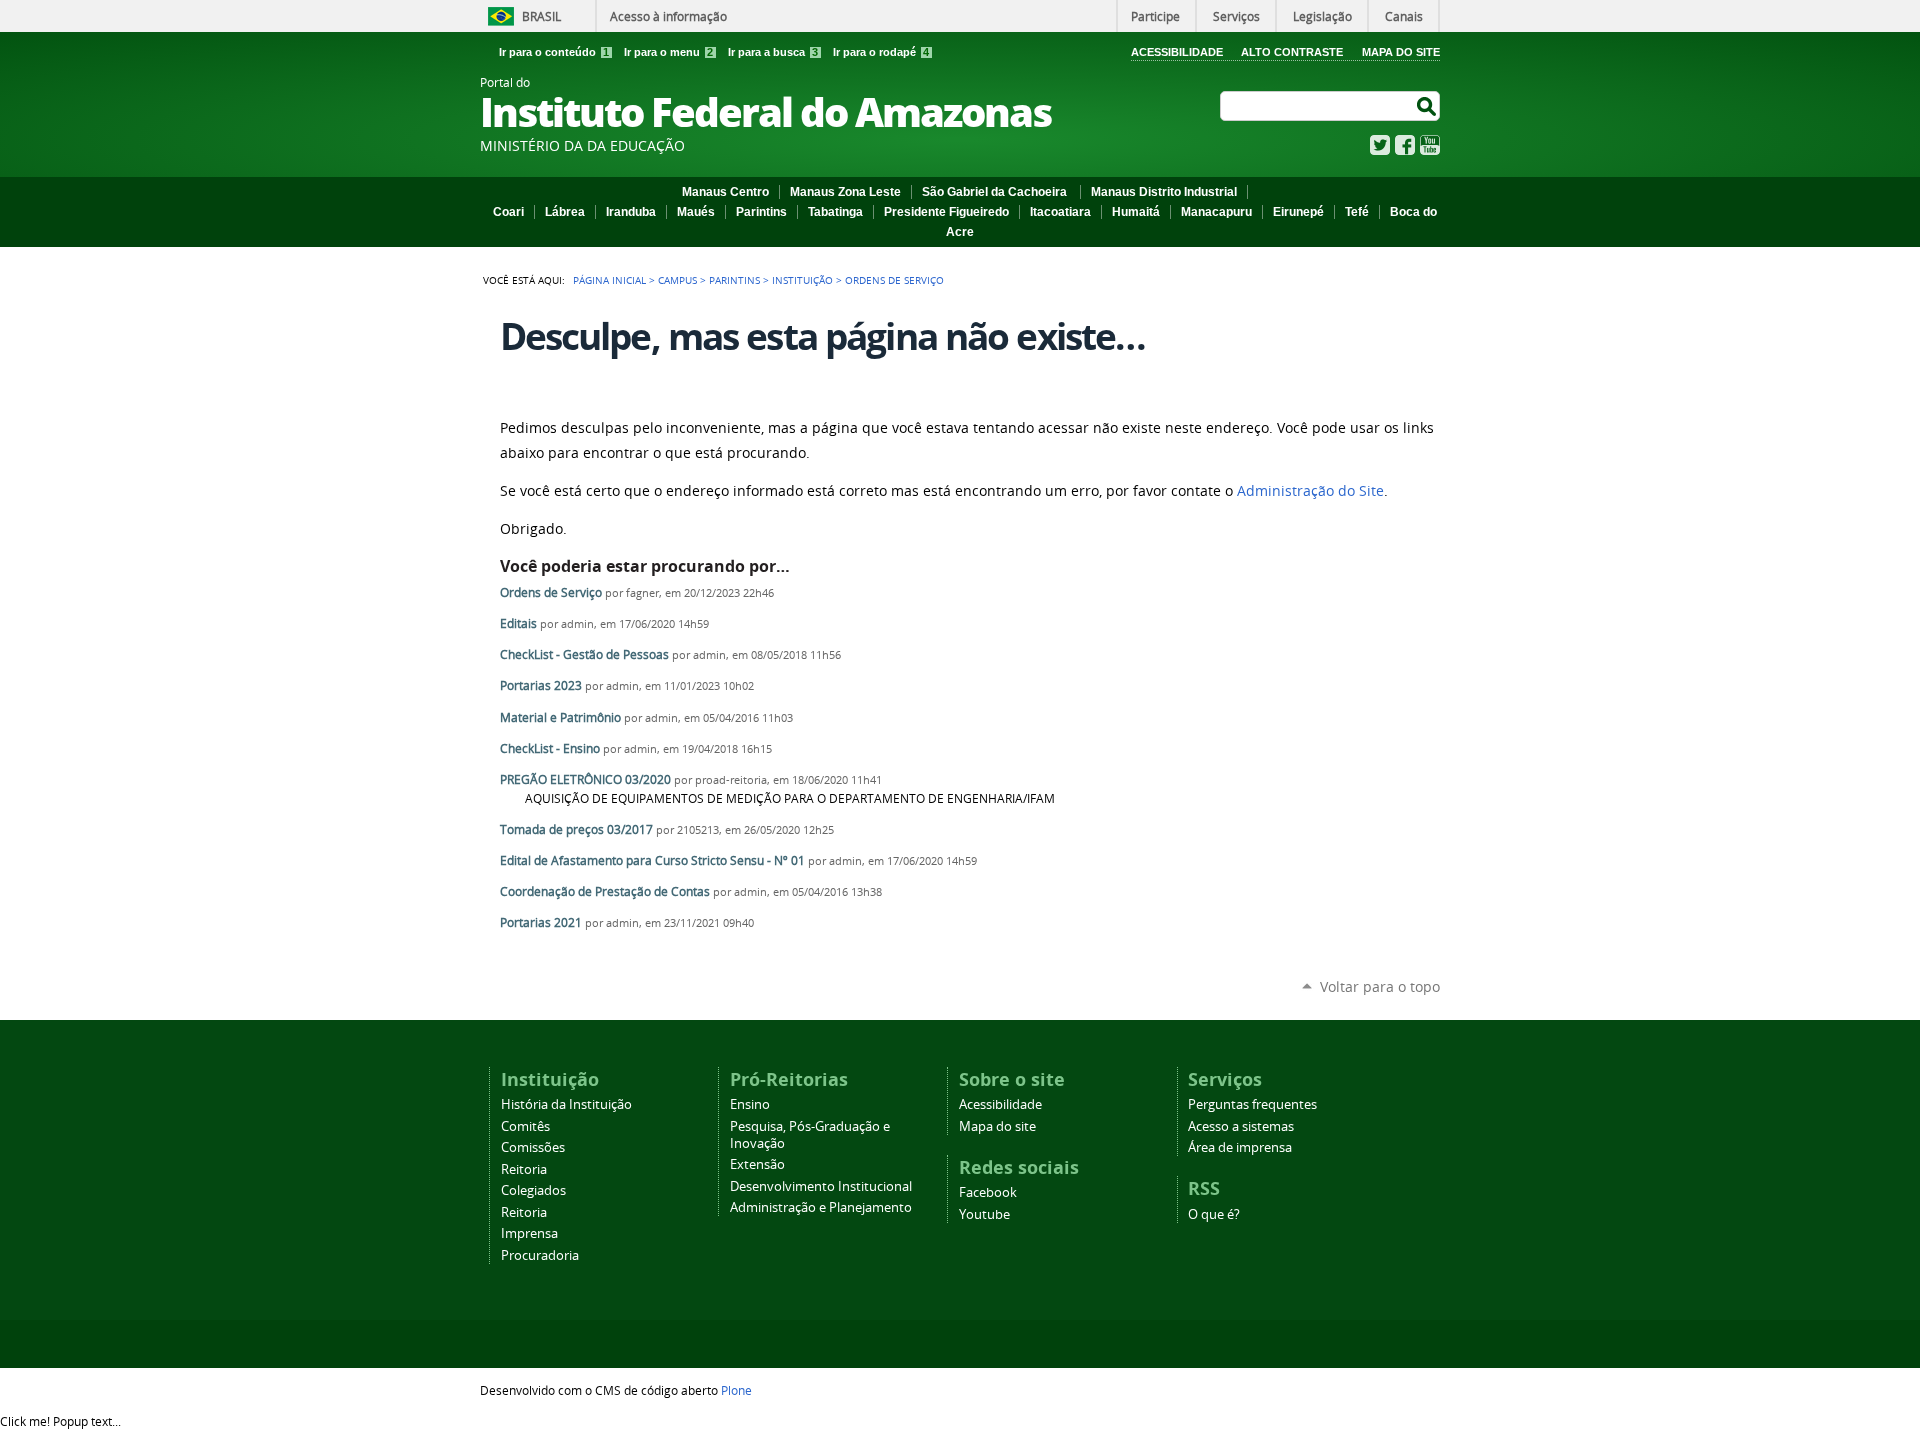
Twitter (1380, 145)
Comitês (525, 1126)
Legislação (1322, 16)
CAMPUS (677, 280)
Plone (736, 1390)
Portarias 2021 (541, 922)
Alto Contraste (1292, 52)
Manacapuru (1216, 212)
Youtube (984, 1214)
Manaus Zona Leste (845, 192)
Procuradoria (540, 1255)
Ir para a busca (773, 52)
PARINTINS (734, 280)
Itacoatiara (1060, 212)
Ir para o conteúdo (554, 52)
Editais (520, 623)
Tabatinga (835, 212)
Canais (1404, 16)
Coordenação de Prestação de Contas (605, 891)
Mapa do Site (1401, 52)
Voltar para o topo (1380, 986)
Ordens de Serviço (551, 592)
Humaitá (1136, 212)
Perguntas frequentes (1252, 1104)
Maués (696, 212)
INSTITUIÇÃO (802, 280)
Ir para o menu (668, 52)
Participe (1155, 16)
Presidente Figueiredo (946, 212)
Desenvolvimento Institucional (821, 1186)
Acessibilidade (1177, 52)
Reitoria (524, 1169)
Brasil (541, 16)
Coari (508, 212)
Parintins (761, 212)
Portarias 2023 (541, 685)
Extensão (757, 1164)
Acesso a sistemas (1241, 1126)
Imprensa (529, 1233)
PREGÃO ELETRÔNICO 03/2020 (587, 779)
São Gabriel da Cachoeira (996, 192)
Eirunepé (1298, 212)
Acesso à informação (668, 16)
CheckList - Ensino (550, 748)
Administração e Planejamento (821, 1207)
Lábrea (565, 212)
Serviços (1236, 16)
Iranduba (631, 212)
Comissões (533, 1147)
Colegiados (533, 1190)
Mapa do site (997, 1126)
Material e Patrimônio (560, 717)
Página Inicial (609, 280)
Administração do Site (1310, 491)
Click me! (60, 1421)
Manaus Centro (725, 192)
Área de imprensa (1240, 1147)
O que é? (1214, 1214)
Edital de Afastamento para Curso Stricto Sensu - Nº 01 (652, 860)
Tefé (1357, 212)
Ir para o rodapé (881, 52)
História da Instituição (566, 1104)
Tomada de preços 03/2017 (576, 829)
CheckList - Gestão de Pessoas (584, 654)
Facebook (1405, 145)
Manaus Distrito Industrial (1164, 192)
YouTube (1430, 145)
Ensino (750, 1104)
